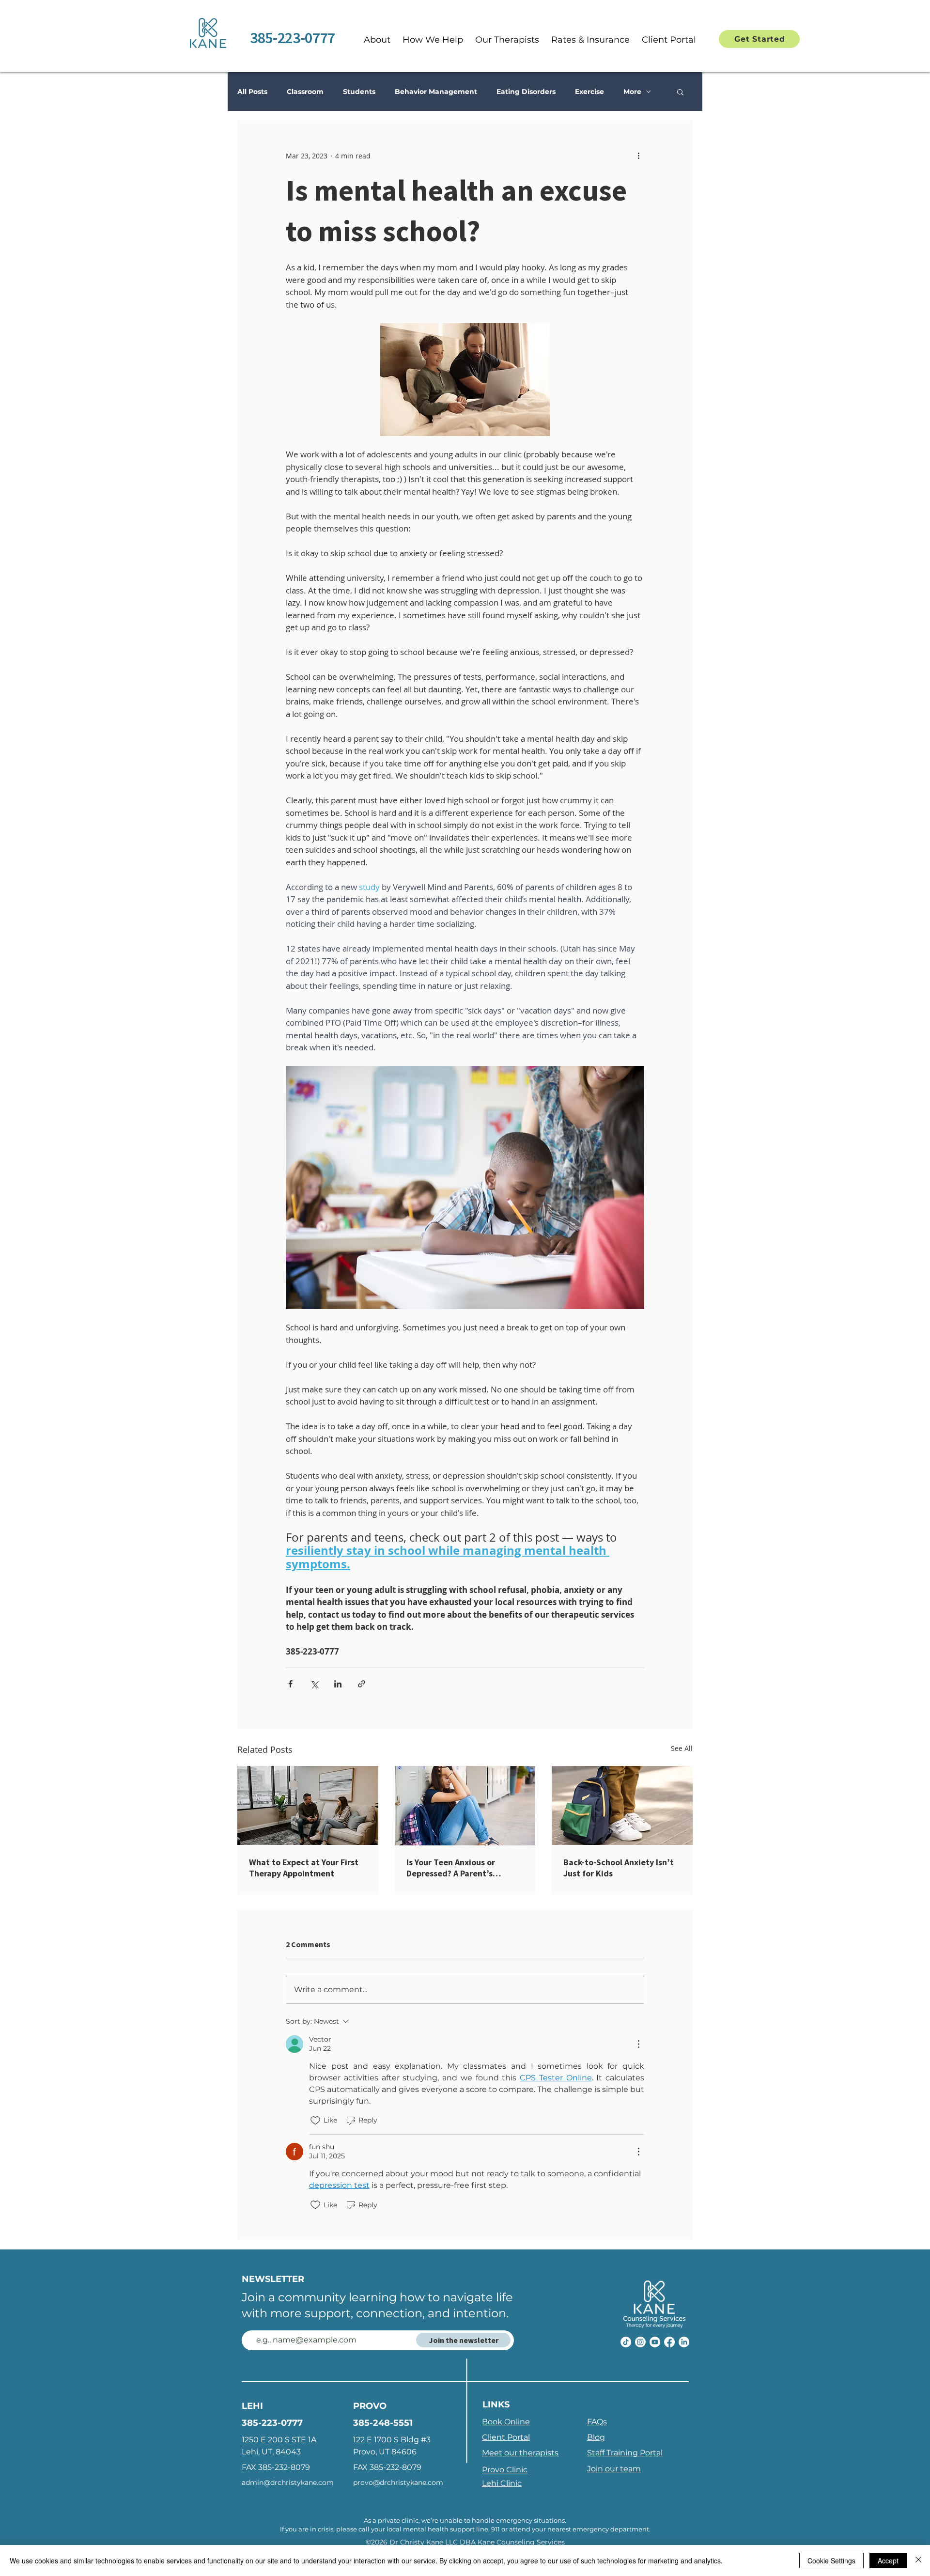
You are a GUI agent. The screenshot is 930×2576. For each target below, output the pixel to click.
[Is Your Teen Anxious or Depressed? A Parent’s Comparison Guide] (465, 1806)
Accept (888, 2560)
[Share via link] (362, 1684)
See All (682, 1748)
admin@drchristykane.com (288, 2482)
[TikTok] (626, 2342)
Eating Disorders (526, 92)
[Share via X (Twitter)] (314, 1684)
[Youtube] (655, 2342)
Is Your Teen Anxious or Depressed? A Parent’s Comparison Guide (451, 1868)
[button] (433, 40)
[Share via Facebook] (290, 1684)
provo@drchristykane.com (398, 2482)
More (632, 92)
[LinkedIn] (684, 2342)
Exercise (589, 92)
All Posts (252, 92)
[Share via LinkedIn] (338, 1684)
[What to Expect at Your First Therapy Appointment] (308, 1805)
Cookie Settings (831, 2560)
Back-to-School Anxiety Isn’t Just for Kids (619, 1868)
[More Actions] (638, 2044)
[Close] (918, 2560)
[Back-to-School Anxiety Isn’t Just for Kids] (622, 1805)
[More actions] (638, 156)
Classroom (305, 92)
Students (359, 92)
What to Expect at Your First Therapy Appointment (304, 1868)
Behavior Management (436, 92)
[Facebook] (669, 2342)
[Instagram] (640, 2342)
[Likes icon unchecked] (315, 2121)
